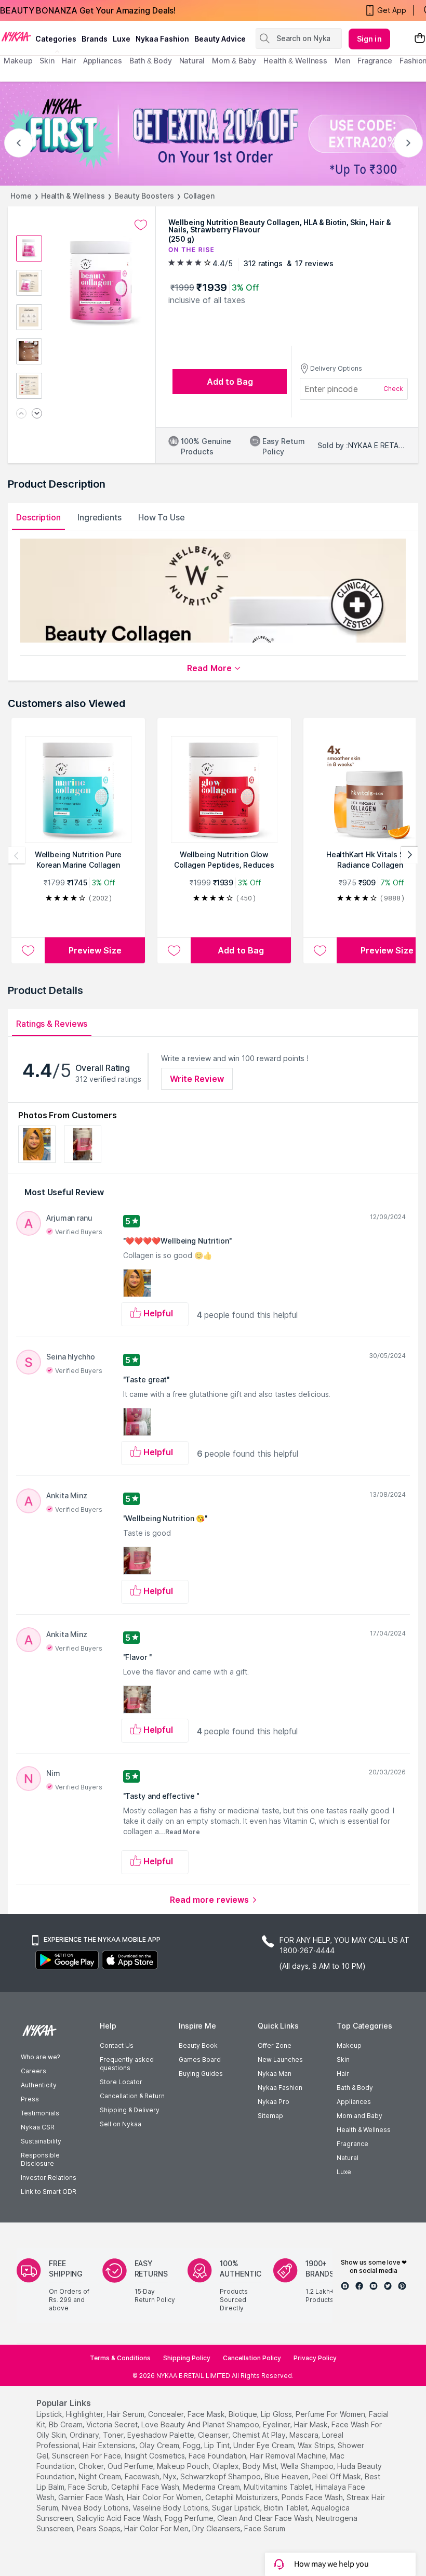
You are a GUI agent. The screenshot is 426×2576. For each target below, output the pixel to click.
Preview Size (95, 950)
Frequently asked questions (127, 2064)
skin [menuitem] (47, 61)
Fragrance (352, 2144)
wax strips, (317, 2445)
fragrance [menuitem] (375, 61)
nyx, (171, 2476)
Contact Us (117, 2045)
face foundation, (218, 2456)
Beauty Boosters (144, 196)
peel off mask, (337, 2476)
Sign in (369, 39)
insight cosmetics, (156, 2456)
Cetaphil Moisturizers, (242, 2497)
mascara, (305, 2435)
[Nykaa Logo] (16, 36)
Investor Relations (49, 2178)
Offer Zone (275, 2045)
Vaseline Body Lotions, (171, 2508)
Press (30, 2099)
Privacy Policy (315, 2358)
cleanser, (214, 2435)
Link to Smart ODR (49, 2192)
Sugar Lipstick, (237, 2508)
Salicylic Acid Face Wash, (120, 2518)
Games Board (200, 2060)
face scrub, (89, 2487)
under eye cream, (264, 2445)
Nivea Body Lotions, (96, 2508)
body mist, (261, 2466)
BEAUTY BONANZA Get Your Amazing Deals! (88, 10)
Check (393, 389)
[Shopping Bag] (420, 39)
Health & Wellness (73, 196)
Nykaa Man (275, 2074)
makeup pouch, (184, 2466)
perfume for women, (331, 2414)
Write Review (197, 1079)
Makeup (349, 2045)
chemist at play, (260, 2435)
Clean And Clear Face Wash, (265, 2518)
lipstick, (50, 2414)
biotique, (244, 2414)
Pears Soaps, (99, 2528)
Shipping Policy (187, 2358)
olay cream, (160, 2445)
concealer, (167, 2414)
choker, (92, 2466)
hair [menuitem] (69, 61)
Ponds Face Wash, (313, 2497)
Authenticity (39, 2085)
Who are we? (40, 2057)
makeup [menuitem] (18, 61)
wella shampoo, (308, 2466)
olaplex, (227, 2466)
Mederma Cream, (212, 2487)
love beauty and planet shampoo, (201, 2424)
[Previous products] (17, 855)
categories (56, 39)
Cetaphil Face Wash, (146, 2487)
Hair (343, 2074)
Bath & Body (355, 2088)
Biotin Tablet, (287, 2508)
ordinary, (85, 2435)
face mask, (207, 2414)
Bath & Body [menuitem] (151, 61)
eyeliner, (277, 2424)
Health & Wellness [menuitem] (295, 61)
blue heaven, (287, 2476)
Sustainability (41, 2141)
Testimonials (40, 2113)
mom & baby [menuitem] (234, 61)
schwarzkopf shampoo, (221, 2476)
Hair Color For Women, (165, 2497)
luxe (122, 39)
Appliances (354, 2102)
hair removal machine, (289, 2456)
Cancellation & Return (132, 2096)
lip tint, (218, 2445)
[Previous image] (21, 414)
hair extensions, (110, 2445)
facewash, (143, 2476)
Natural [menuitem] (192, 61)
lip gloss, (277, 2414)
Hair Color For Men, (157, 2528)
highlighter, (85, 2414)
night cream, (101, 2476)
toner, (114, 2435)
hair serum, (127, 2414)
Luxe (344, 2172)
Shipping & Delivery (130, 2110)
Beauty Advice (220, 39)
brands (95, 39)
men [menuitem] (342, 61)
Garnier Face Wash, (91, 2497)
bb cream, (66, 2424)
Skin (343, 2060)
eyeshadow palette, (162, 2435)
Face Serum (265, 2528)
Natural (348, 2158)
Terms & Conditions (120, 2358)
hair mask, (312, 2424)
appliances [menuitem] (103, 61)
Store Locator (121, 2082)
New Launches (280, 2060)
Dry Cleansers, (217, 2528)
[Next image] (37, 414)
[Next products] (409, 855)
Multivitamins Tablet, (278, 2487)
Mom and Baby (360, 2116)
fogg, (192, 2445)
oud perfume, (131, 2466)
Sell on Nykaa (121, 2124)
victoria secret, (113, 2424)
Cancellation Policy (252, 2358)
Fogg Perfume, (190, 2518)
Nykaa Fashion (162, 39)
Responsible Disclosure (40, 2159)
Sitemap (270, 2116)
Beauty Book (198, 2045)
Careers (34, 2071)
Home (21, 196)
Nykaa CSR (38, 2127)
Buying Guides (201, 2074)
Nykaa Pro (274, 2102)
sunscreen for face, (87, 2456)
